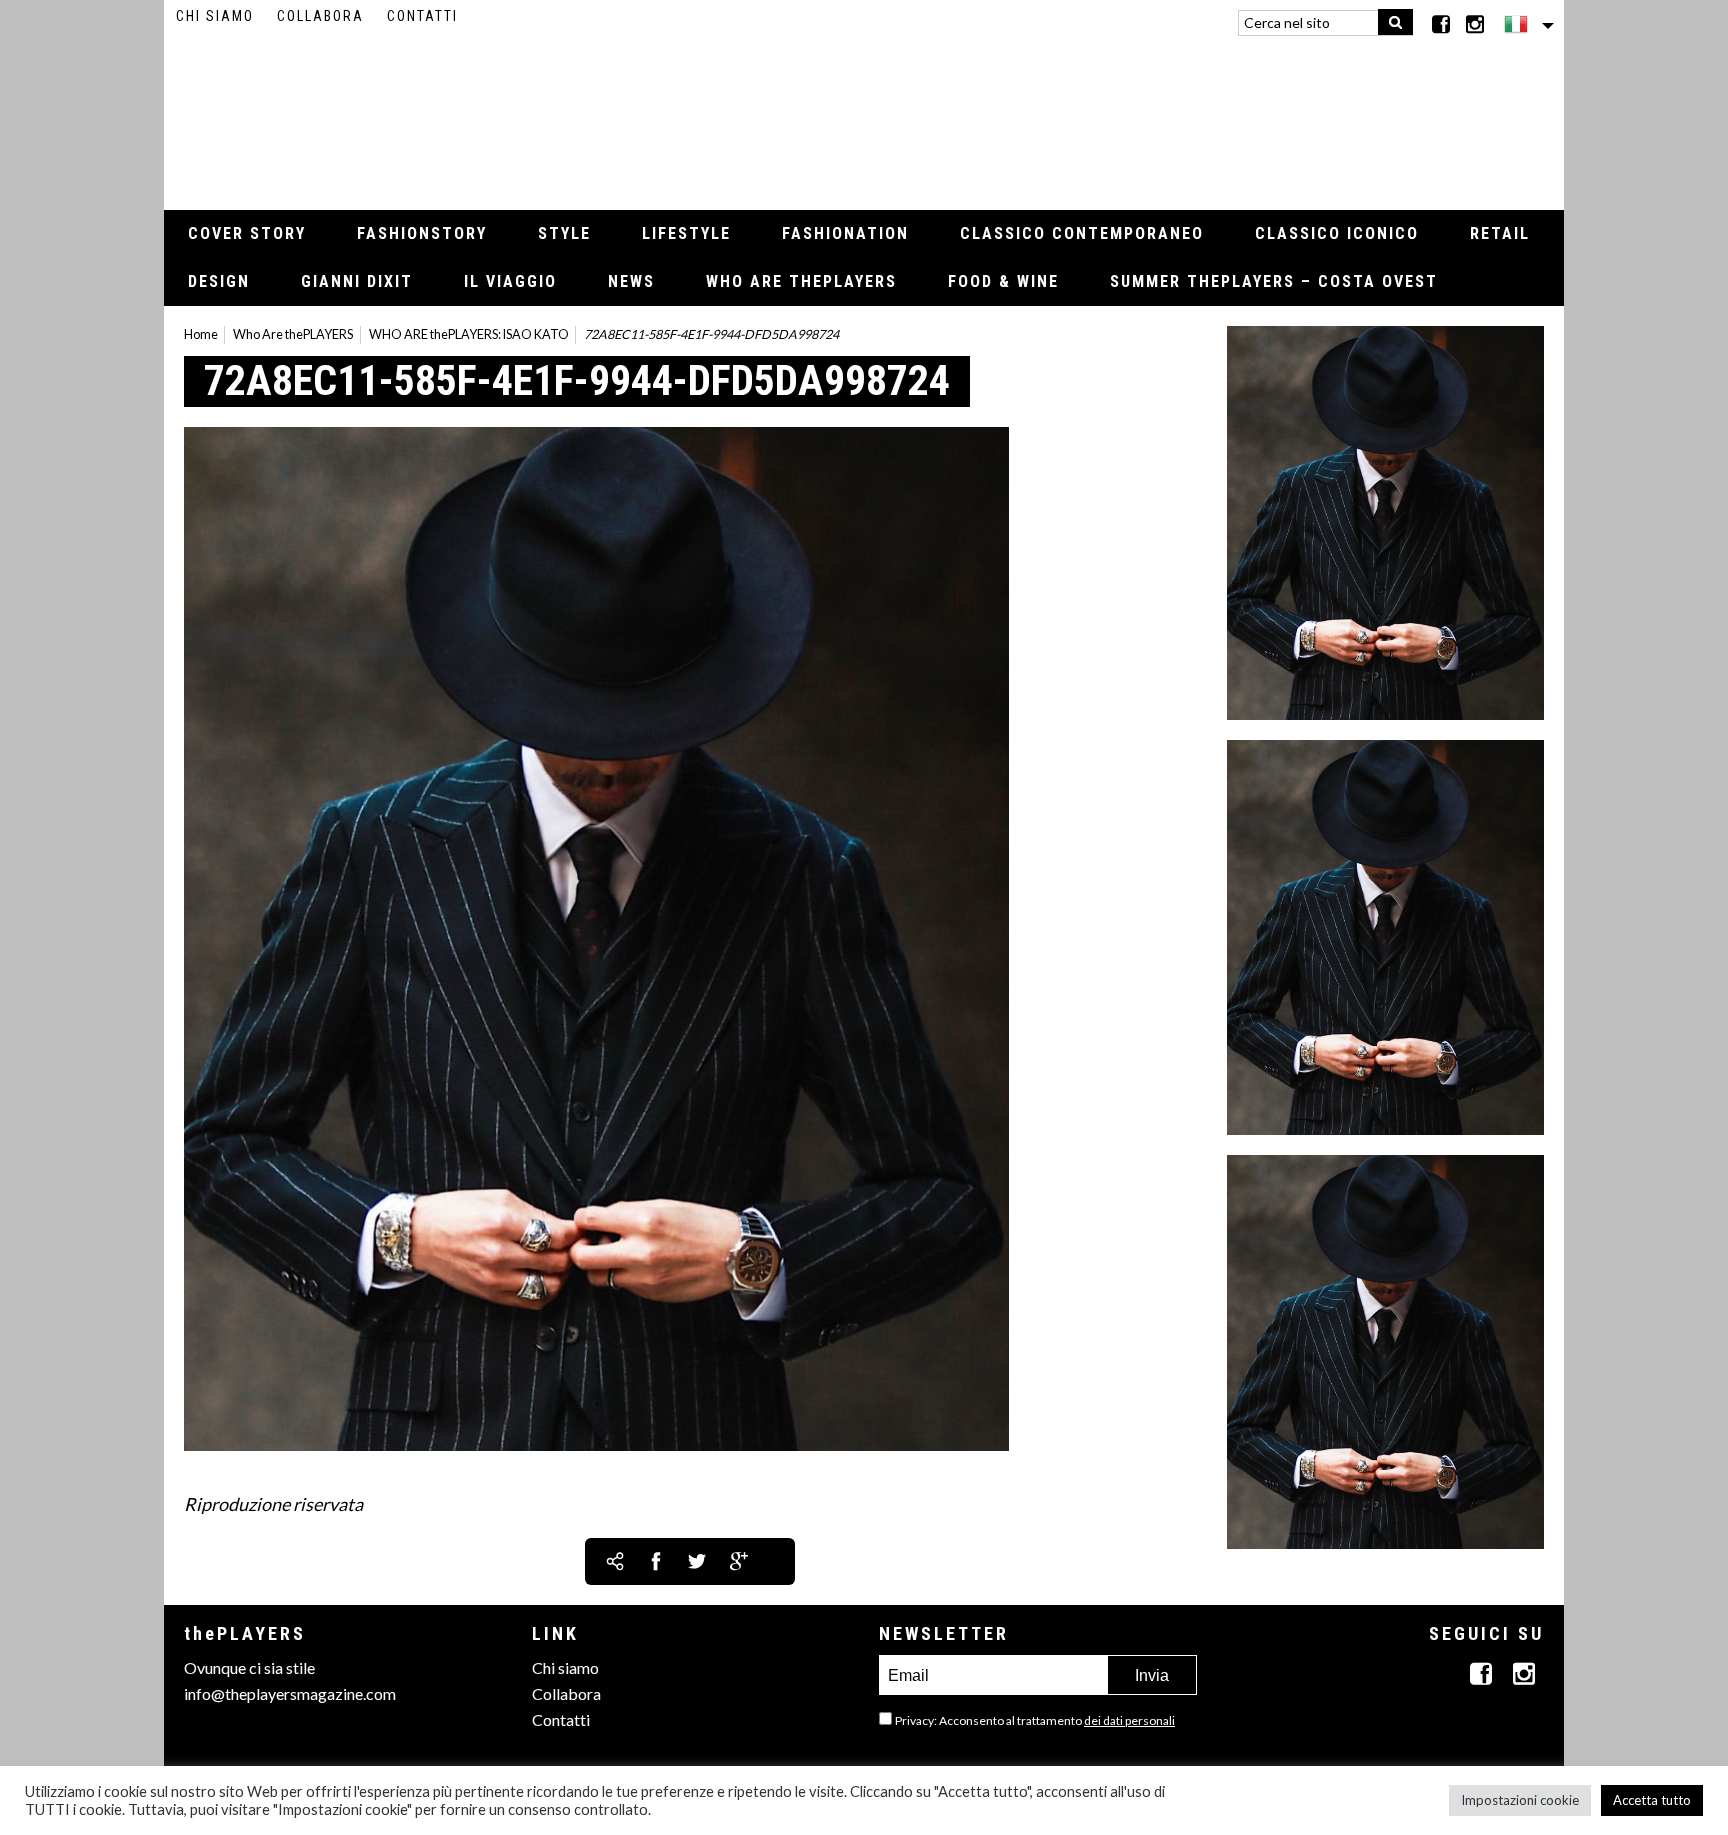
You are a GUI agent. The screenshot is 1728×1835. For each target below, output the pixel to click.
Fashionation (845, 233)
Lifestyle (686, 233)
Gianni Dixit (357, 281)
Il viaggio (510, 281)
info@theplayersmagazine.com (290, 1693)
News (631, 281)
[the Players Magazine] (864, 115)
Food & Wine (1003, 281)
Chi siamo (215, 16)
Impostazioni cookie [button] (1520, 1800)
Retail (1500, 233)
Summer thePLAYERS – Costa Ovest (1274, 281)
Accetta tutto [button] (1652, 1800)
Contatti (422, 16)
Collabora (320, 16)
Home (201, 334)
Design (219, 281)
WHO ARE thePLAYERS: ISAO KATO (469, 334)
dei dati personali (1129, 1720)
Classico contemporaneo (1082, 233)
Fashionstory (422, 233)
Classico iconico (1337, 233)
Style (564, 233)
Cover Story (247, 233)
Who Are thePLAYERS (801, 281)
